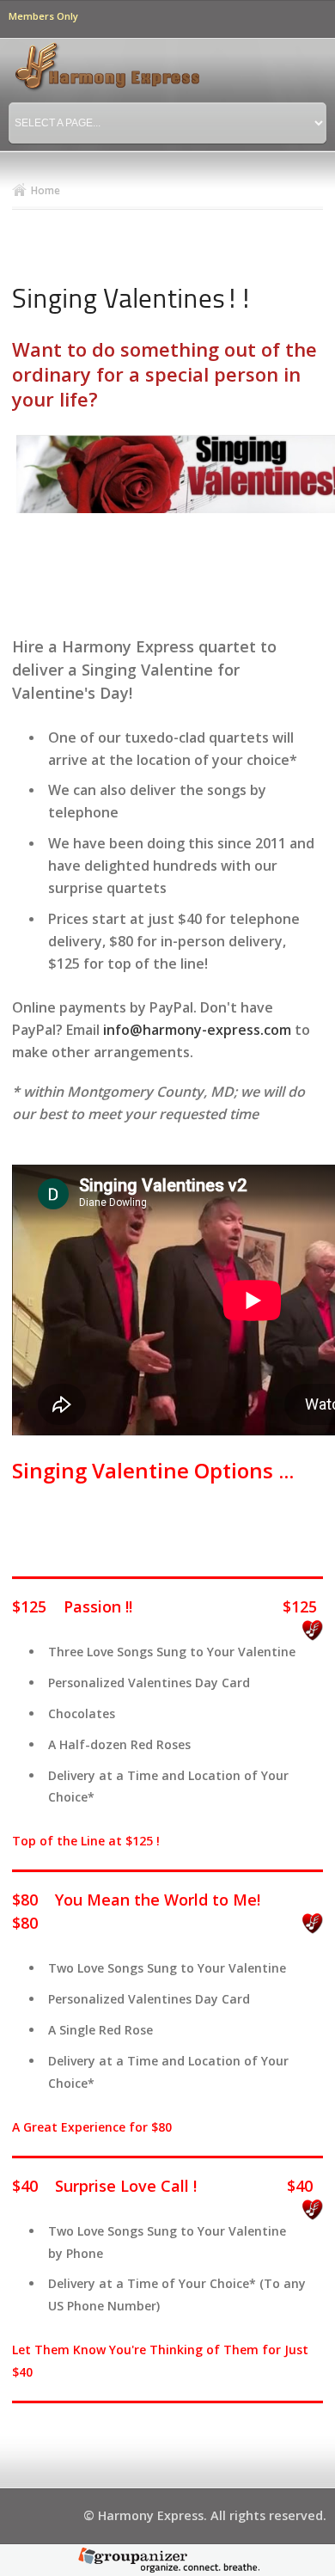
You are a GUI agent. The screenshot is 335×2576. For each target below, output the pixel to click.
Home (46, 190)
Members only (43, 16)
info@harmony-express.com (197, 1030)
